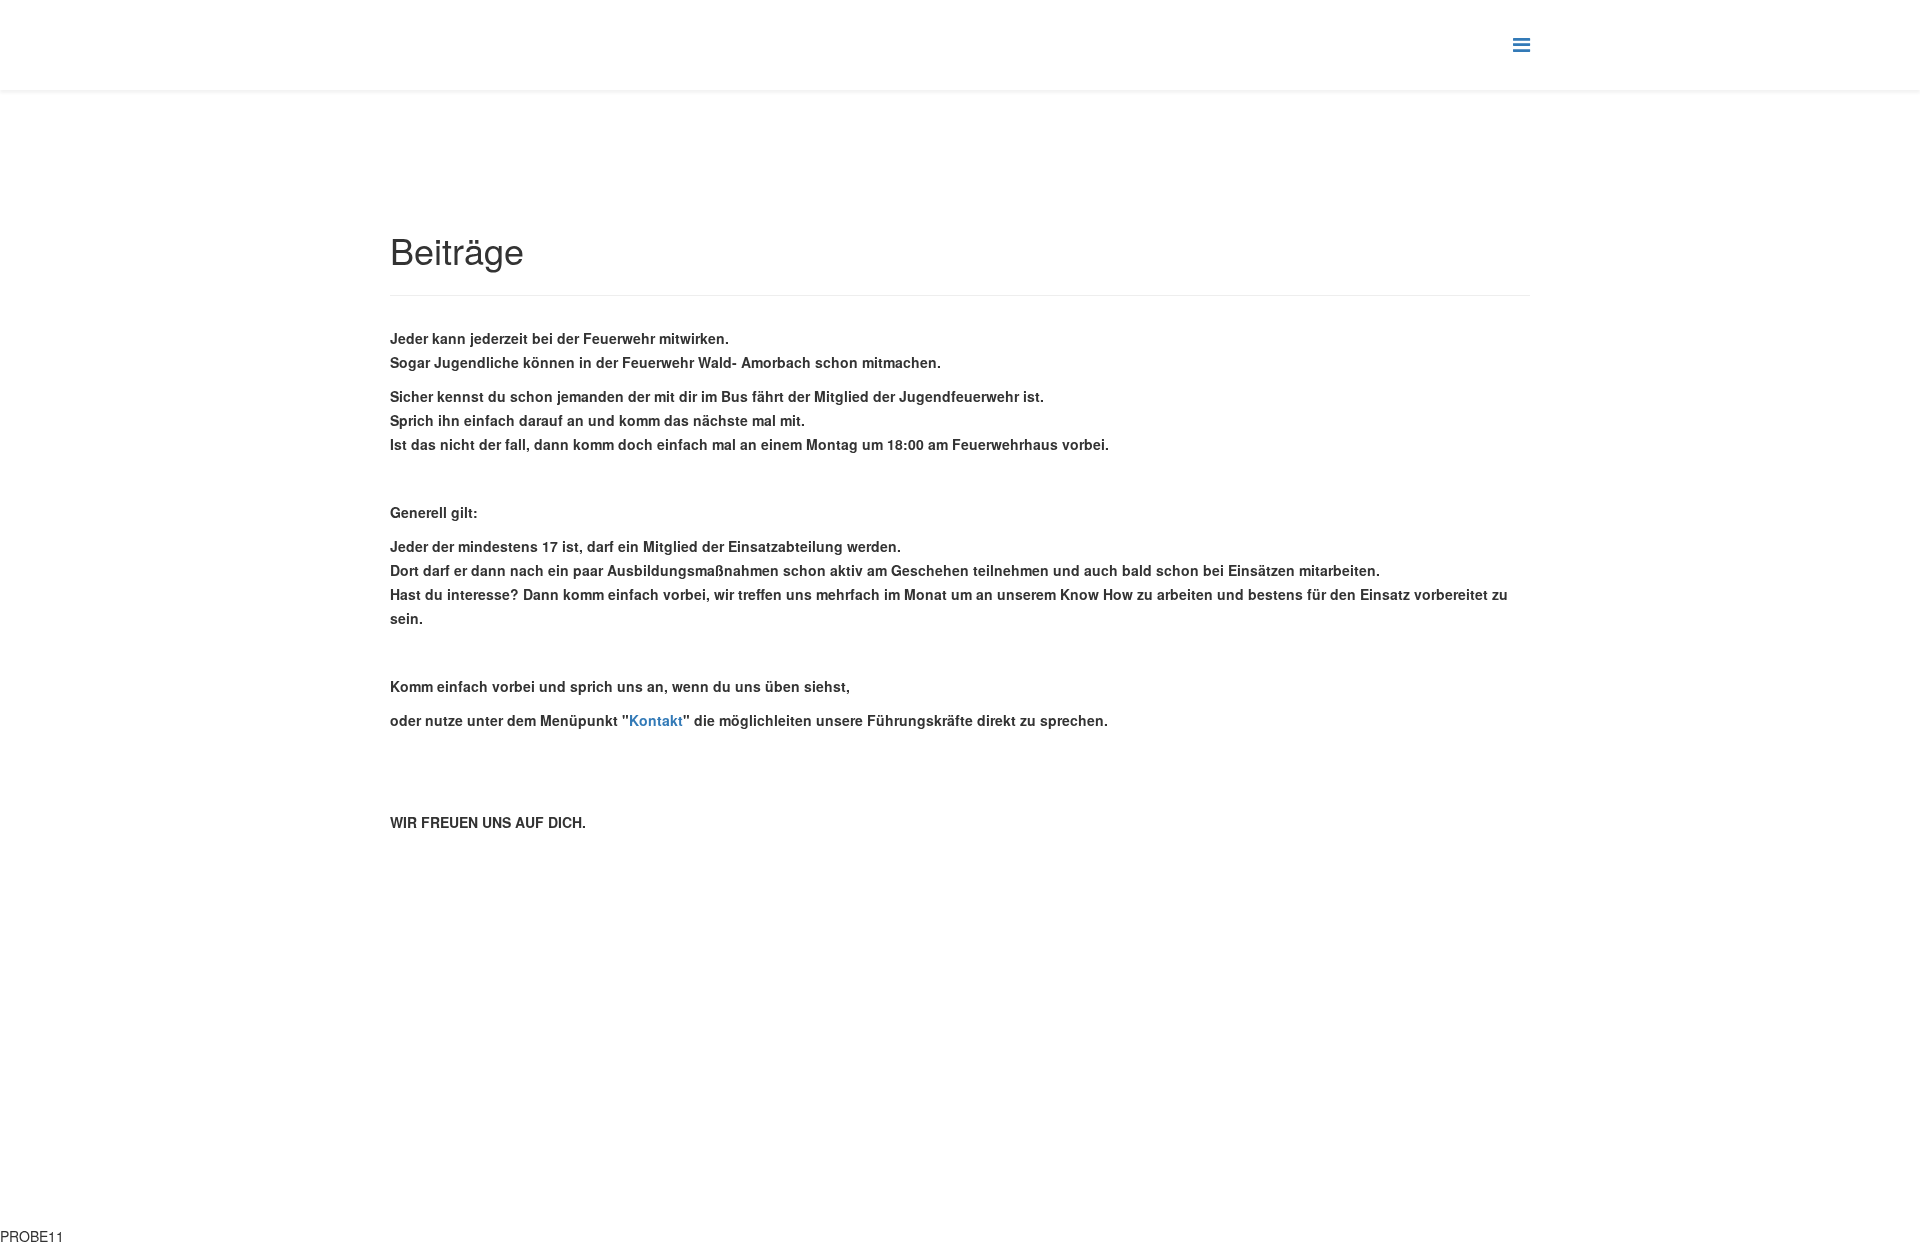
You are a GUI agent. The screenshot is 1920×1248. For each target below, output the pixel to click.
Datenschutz (960, 1182)
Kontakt (656, 720)
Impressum (960, 1138)
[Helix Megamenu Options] (1521, 43)
